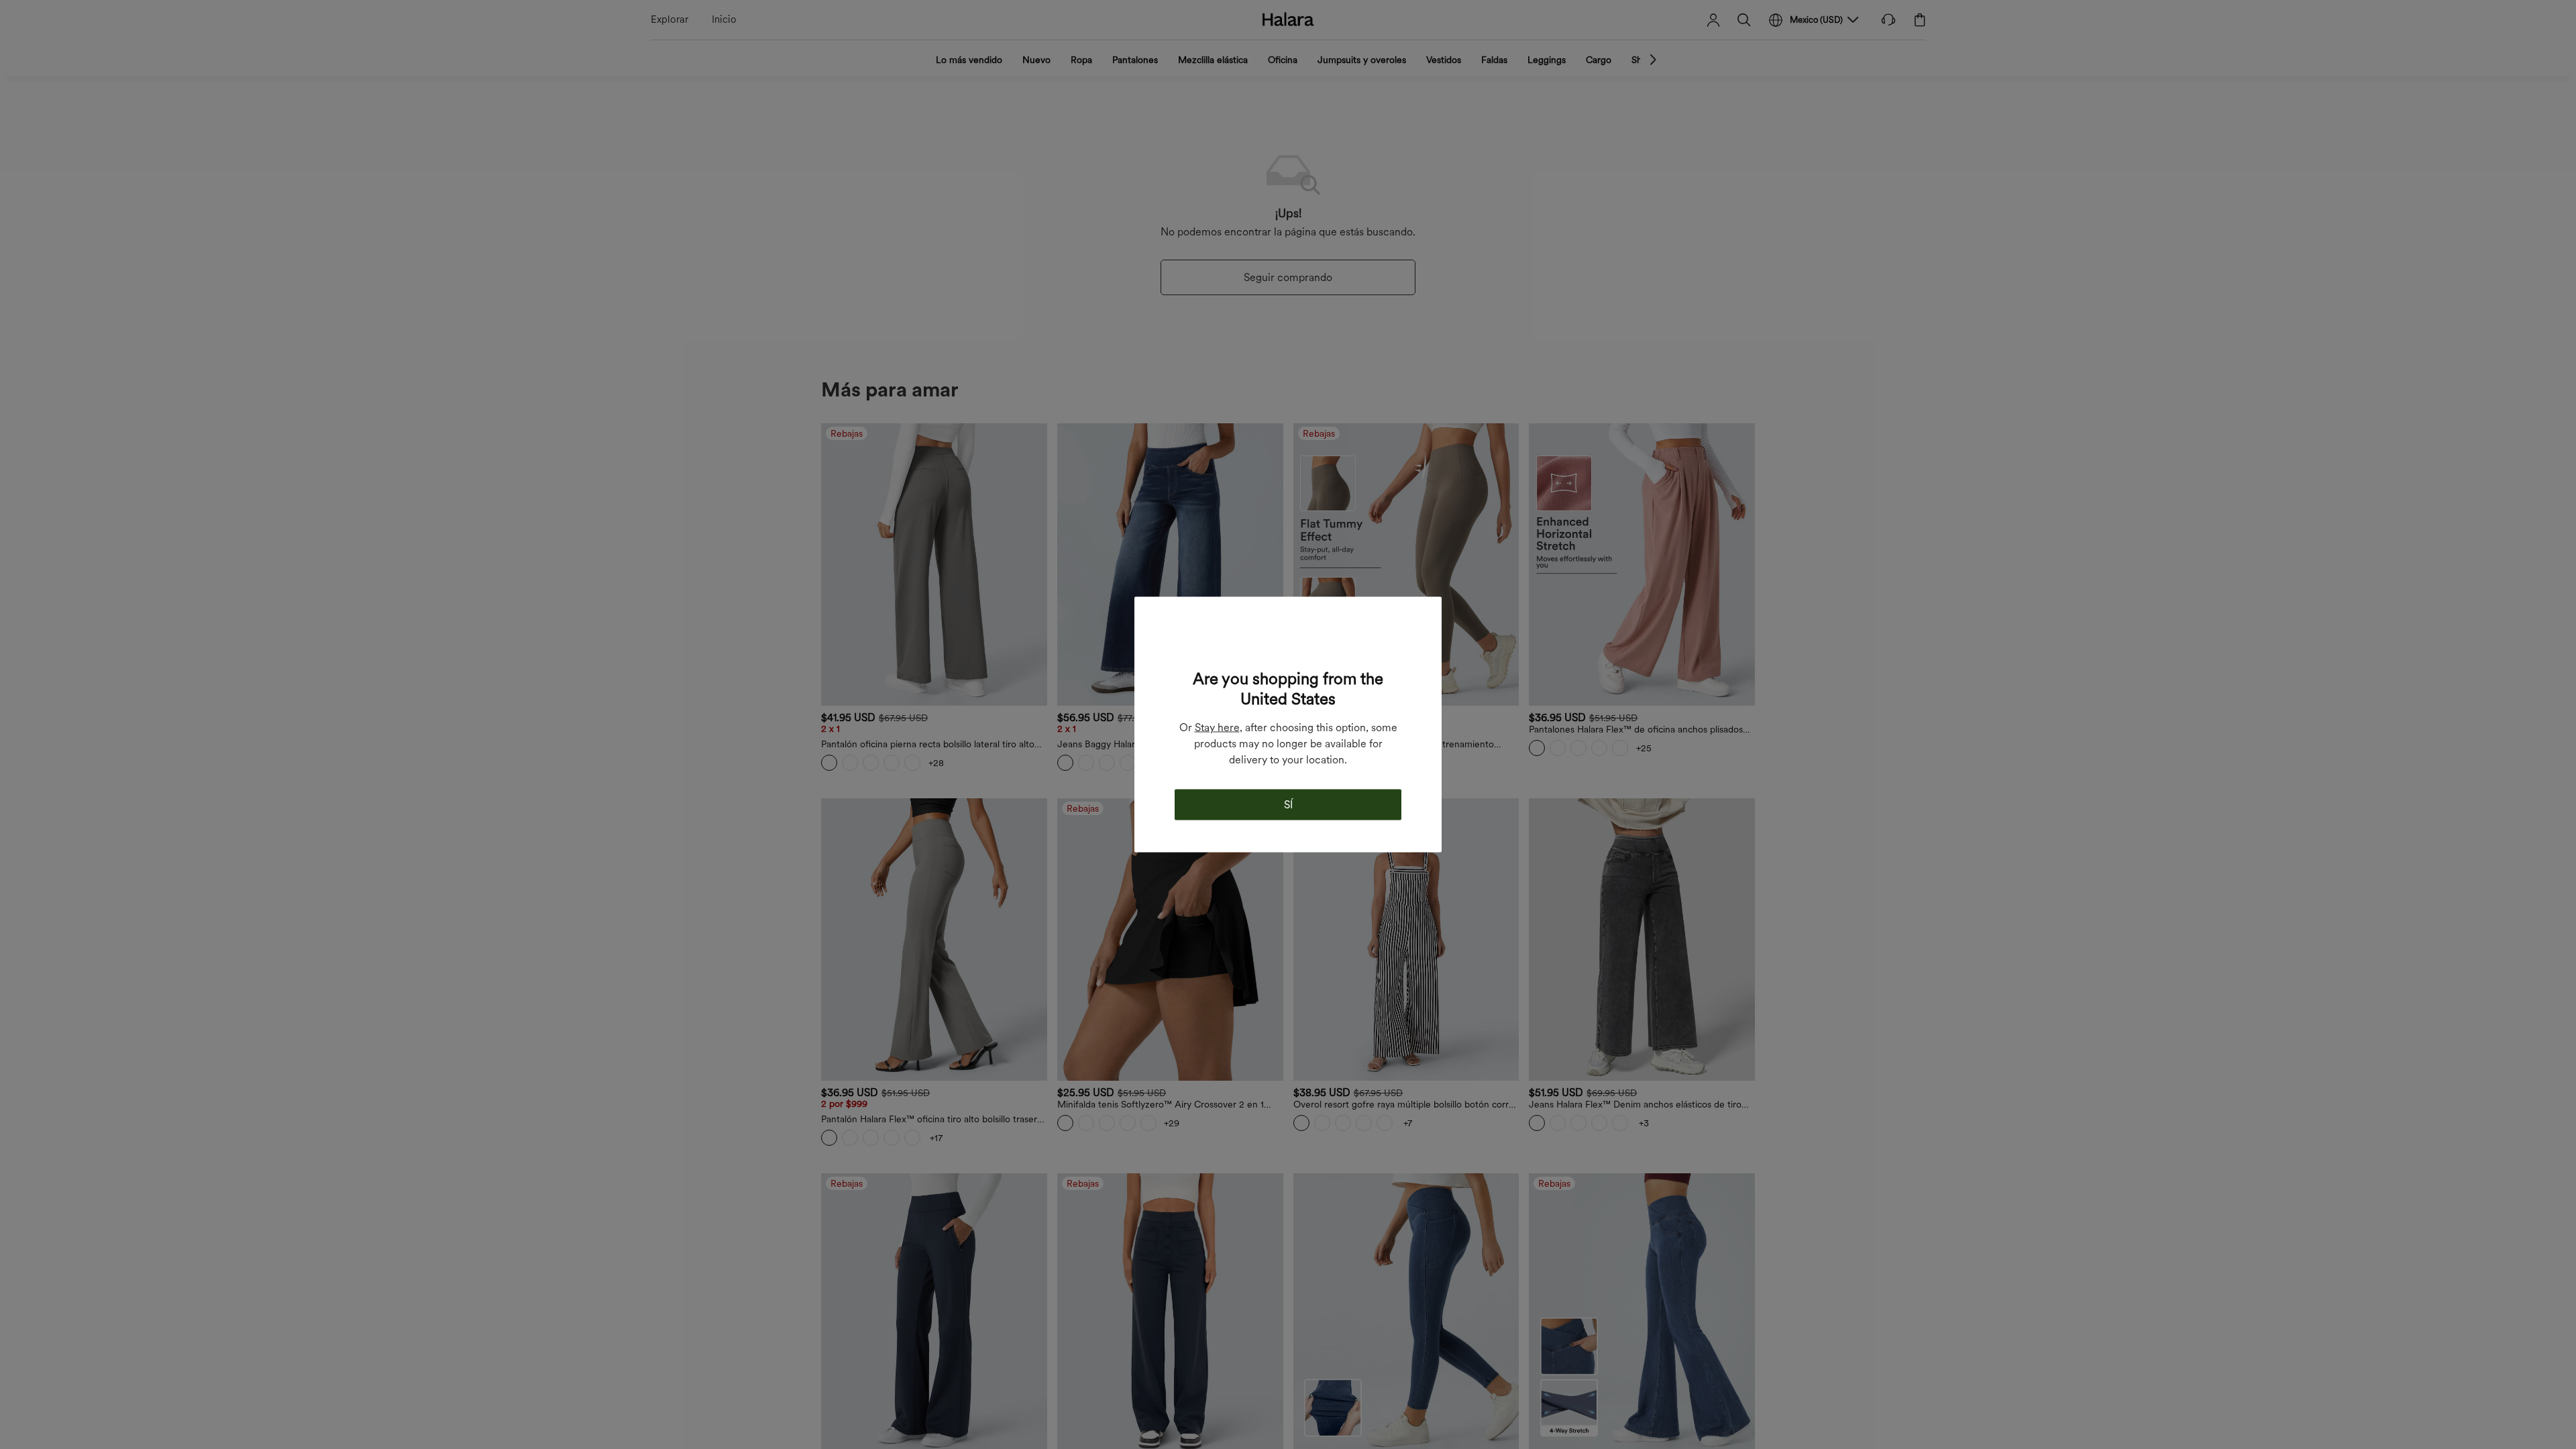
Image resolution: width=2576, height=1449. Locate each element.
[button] (1288, 641)
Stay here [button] (1217, 728)
